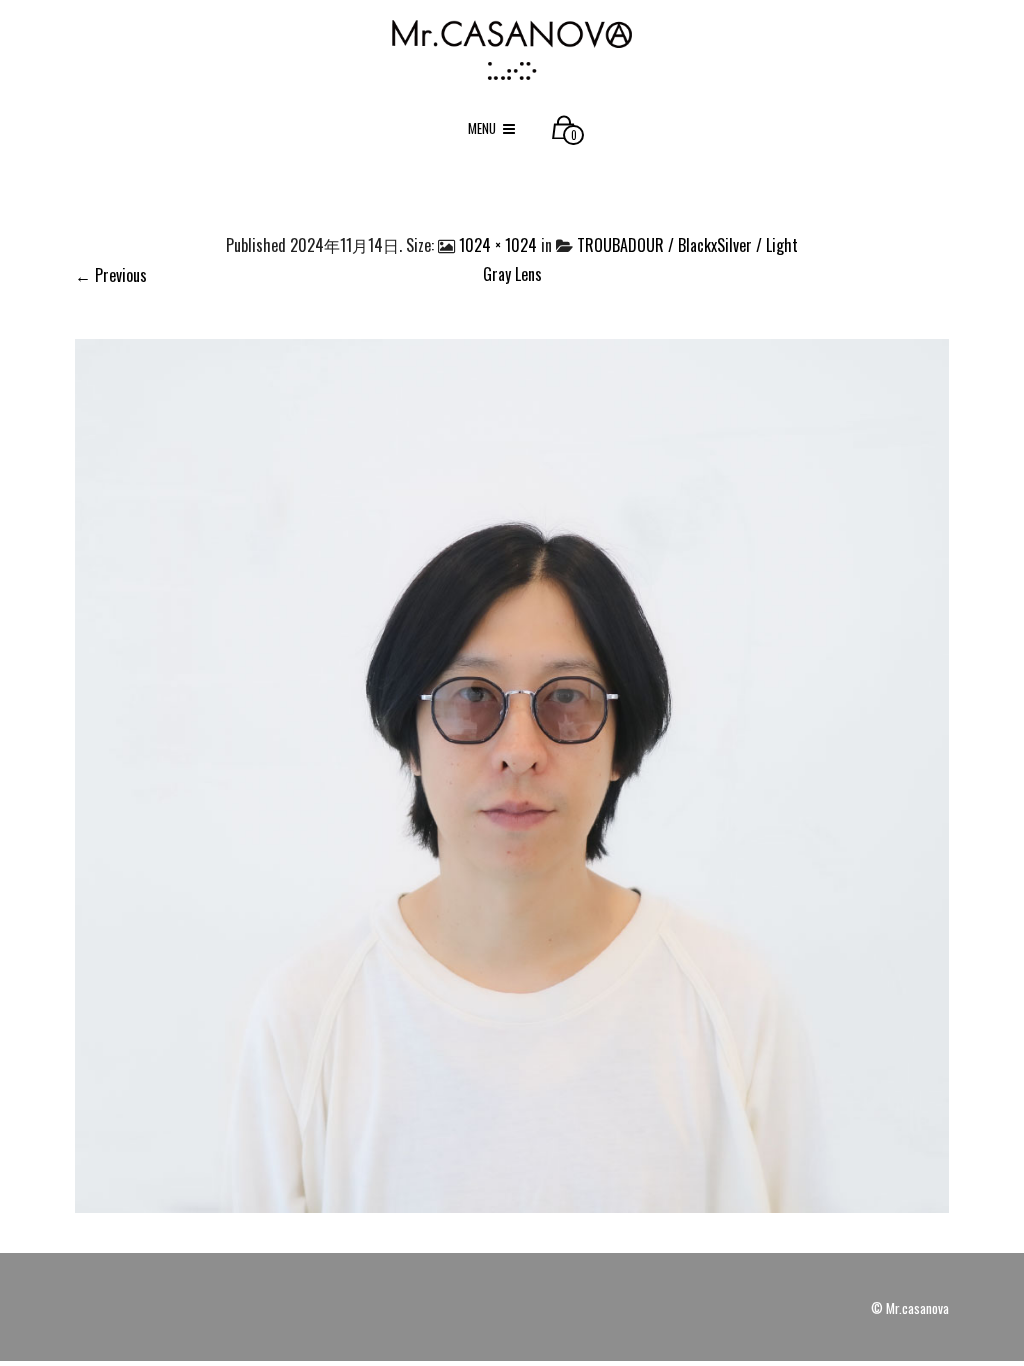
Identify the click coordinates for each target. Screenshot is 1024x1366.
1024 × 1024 (498, 245)
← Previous (111, 275)
